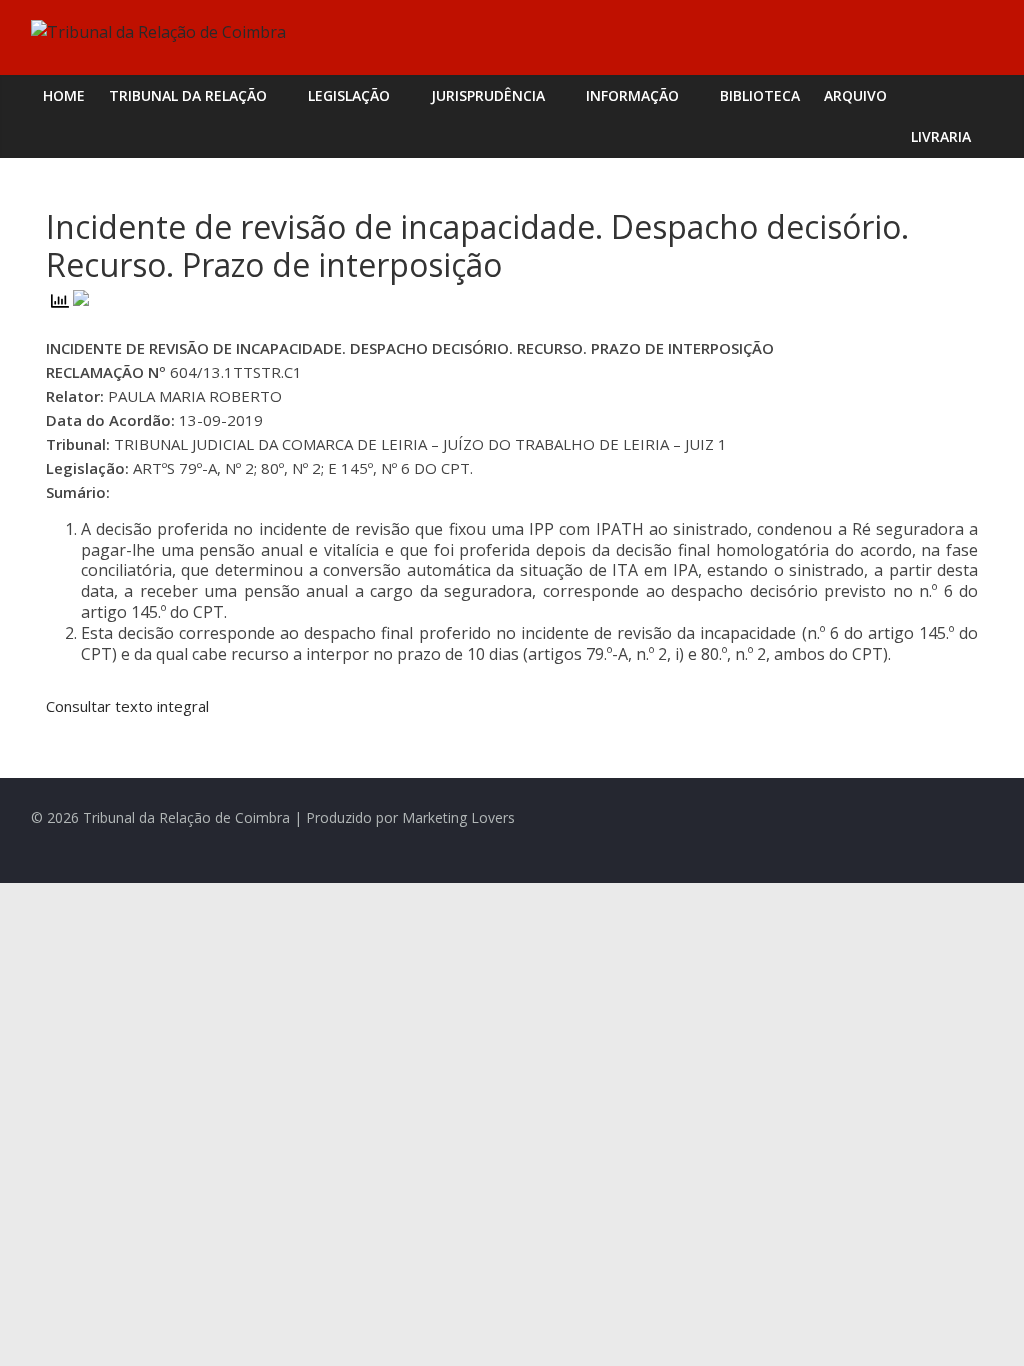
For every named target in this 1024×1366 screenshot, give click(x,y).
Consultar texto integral (127, 706)
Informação (632, 95)
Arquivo (855, 95)
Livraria (941, 136)
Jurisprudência (488, 95)
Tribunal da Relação (188, 95)
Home (64, 95)
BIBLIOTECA (760, 95)
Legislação (349, 95)
